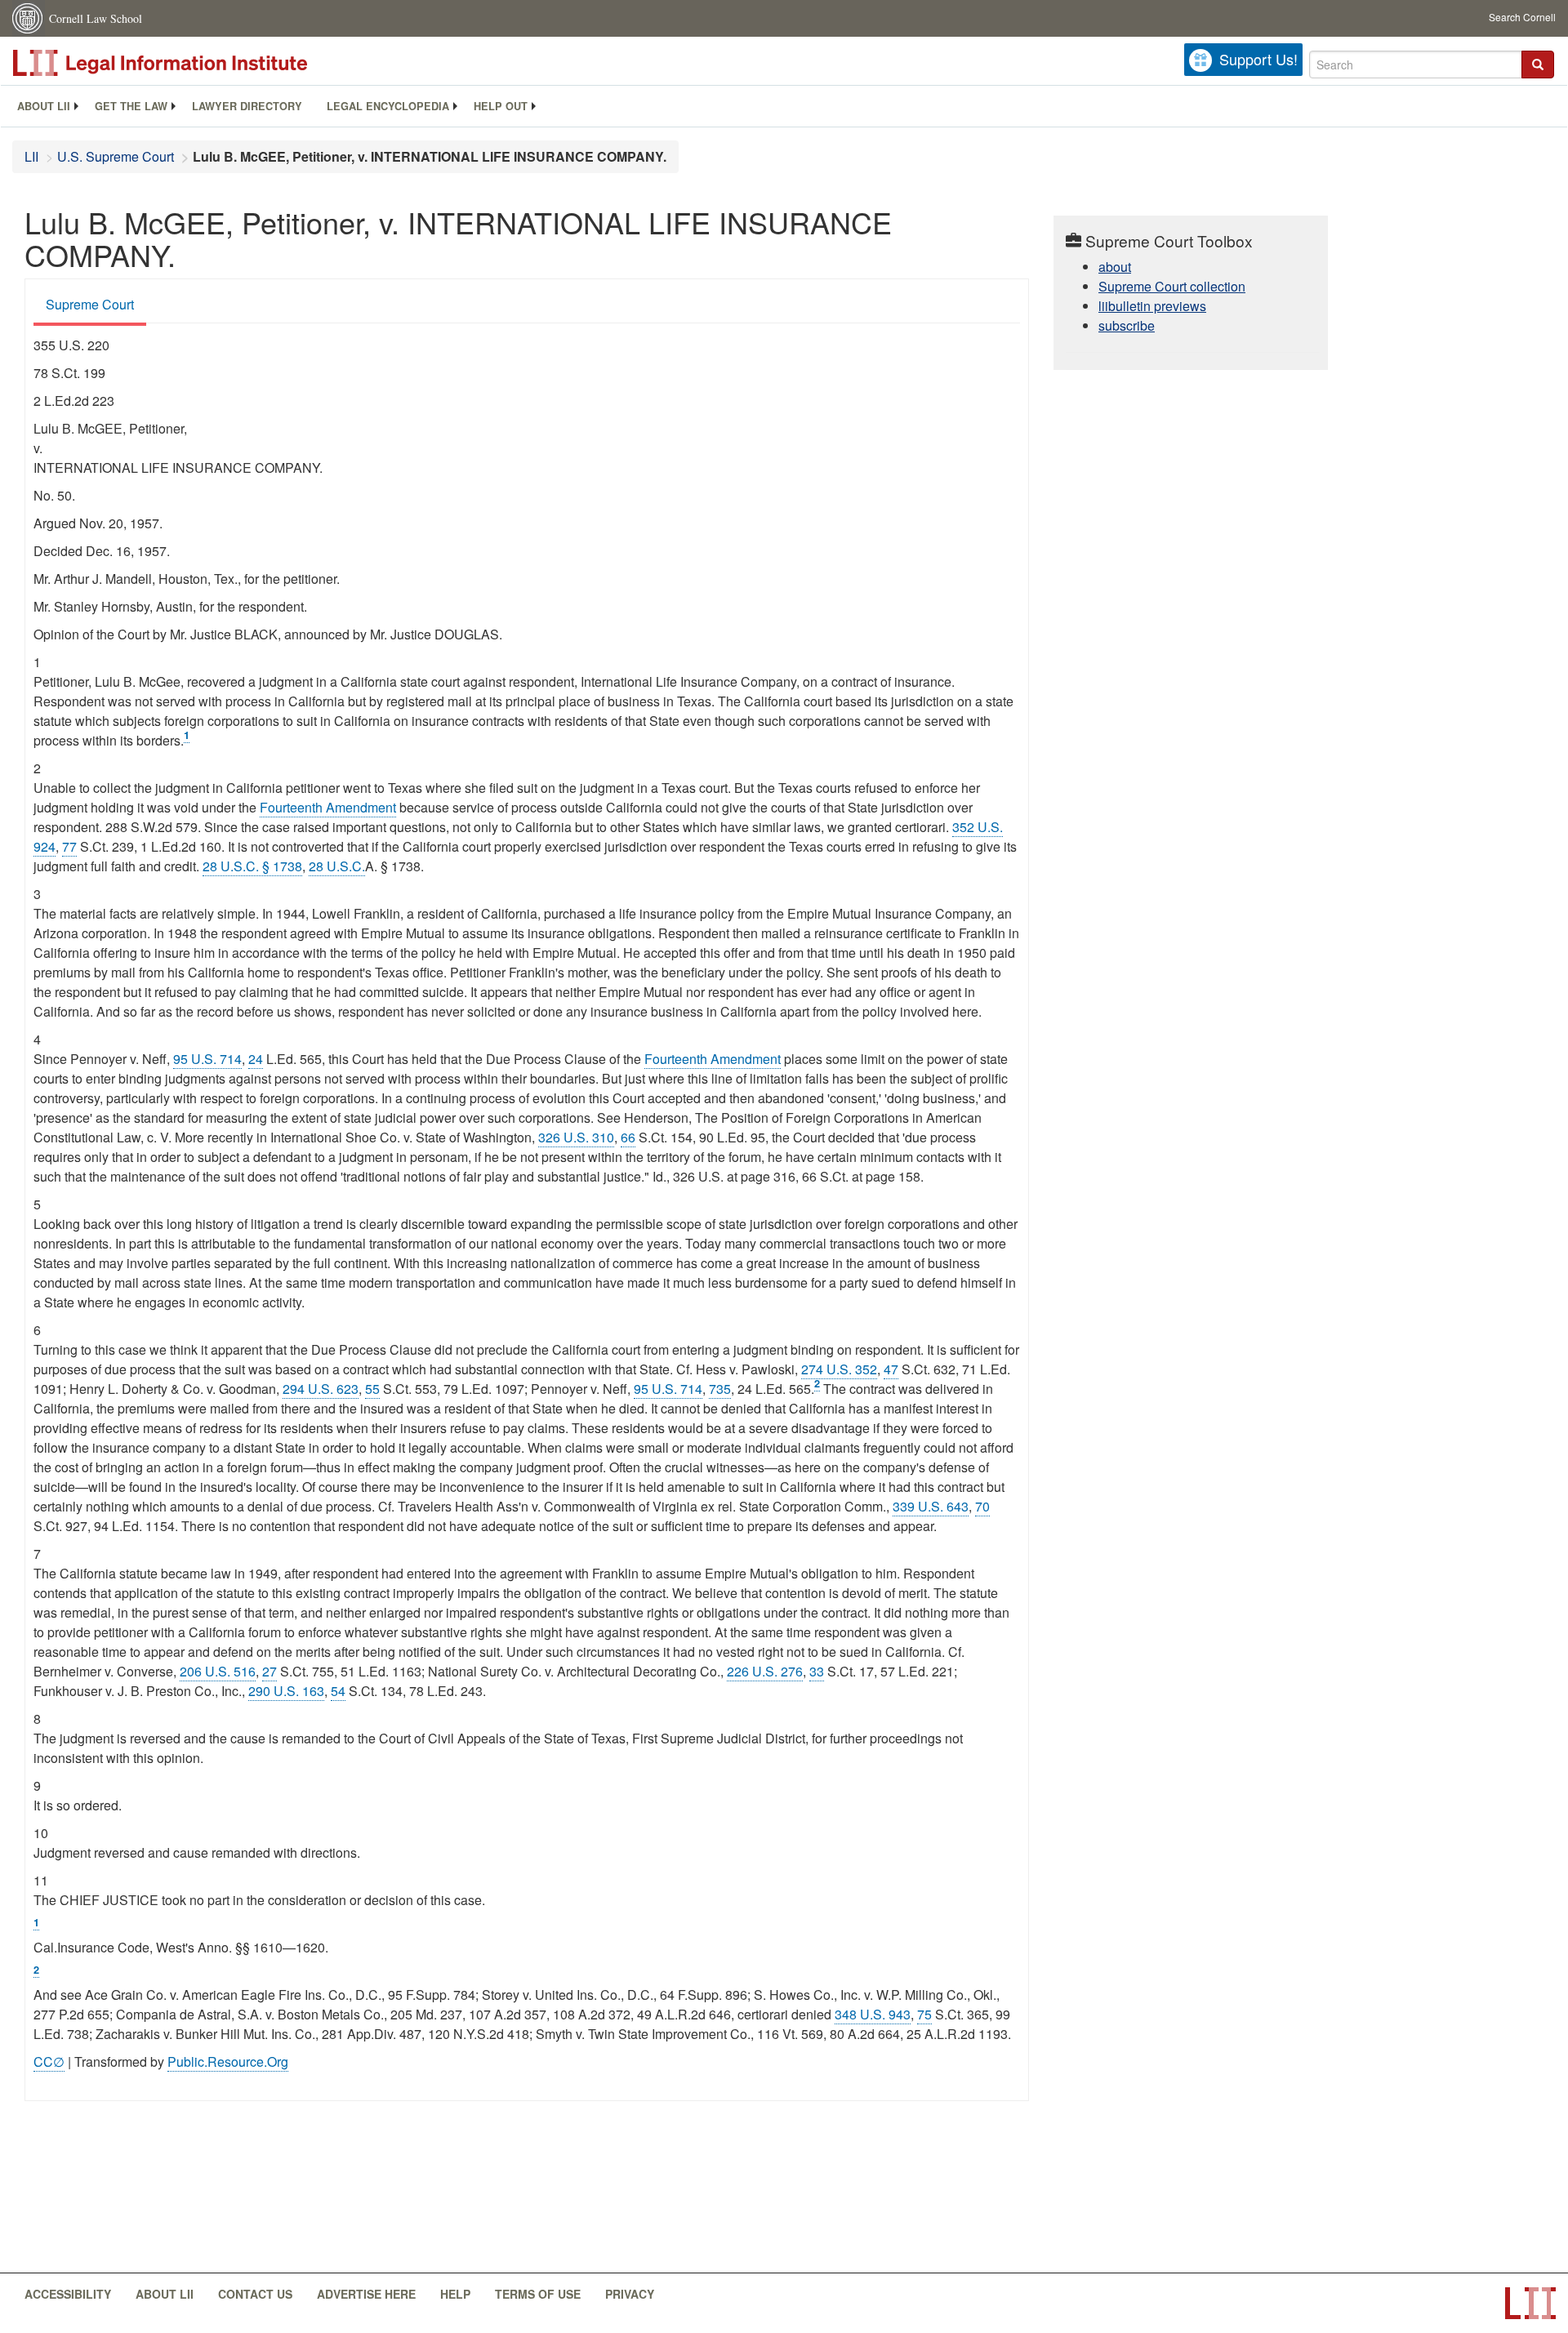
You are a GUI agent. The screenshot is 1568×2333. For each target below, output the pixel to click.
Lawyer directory (247, 106)
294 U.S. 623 (321, 1389)
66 (628, 1137)
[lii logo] (196, 63)
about (1115, 267)
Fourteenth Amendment (328, 807)
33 (817, 1671)
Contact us (255, 2294)
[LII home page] (1530, 2303)
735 (720, 1389)
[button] (1538, 65)
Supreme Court (90, 304)
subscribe (1127, 325)
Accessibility (68, 2294)
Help (455, 2294)
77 (69, 846)
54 (338, 1691)
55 (372, 1389)
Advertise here (366, 2294)
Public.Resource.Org (228, 2061)
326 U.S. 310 (576, 1137)
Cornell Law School (96, 18)
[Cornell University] (29, 18)
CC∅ (49, 2061)
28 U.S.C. (337, 866)
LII (31, 156)
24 (256, 1059)
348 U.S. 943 (873, 2014)
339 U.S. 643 (931, 1506)
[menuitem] (44, 106)
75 (924, 2014)
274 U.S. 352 (839, 1369)
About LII (44, 106)
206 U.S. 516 (218, 1671)
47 (891, 1369)
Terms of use (538, 2294)
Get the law (131, 106)
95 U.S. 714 (207, 1059)
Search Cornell (1522, 17)
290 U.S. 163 (286, 1691)
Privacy (630, 2294)
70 (982, 1506)
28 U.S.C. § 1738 (252, 866)
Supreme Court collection (1172, 286)
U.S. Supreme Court (116, 156)
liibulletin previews (1152, 306)
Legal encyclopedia (388, 106)
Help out (501, 106)
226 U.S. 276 (765, 1671)
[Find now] (1538, 65)
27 (269, 1671)
